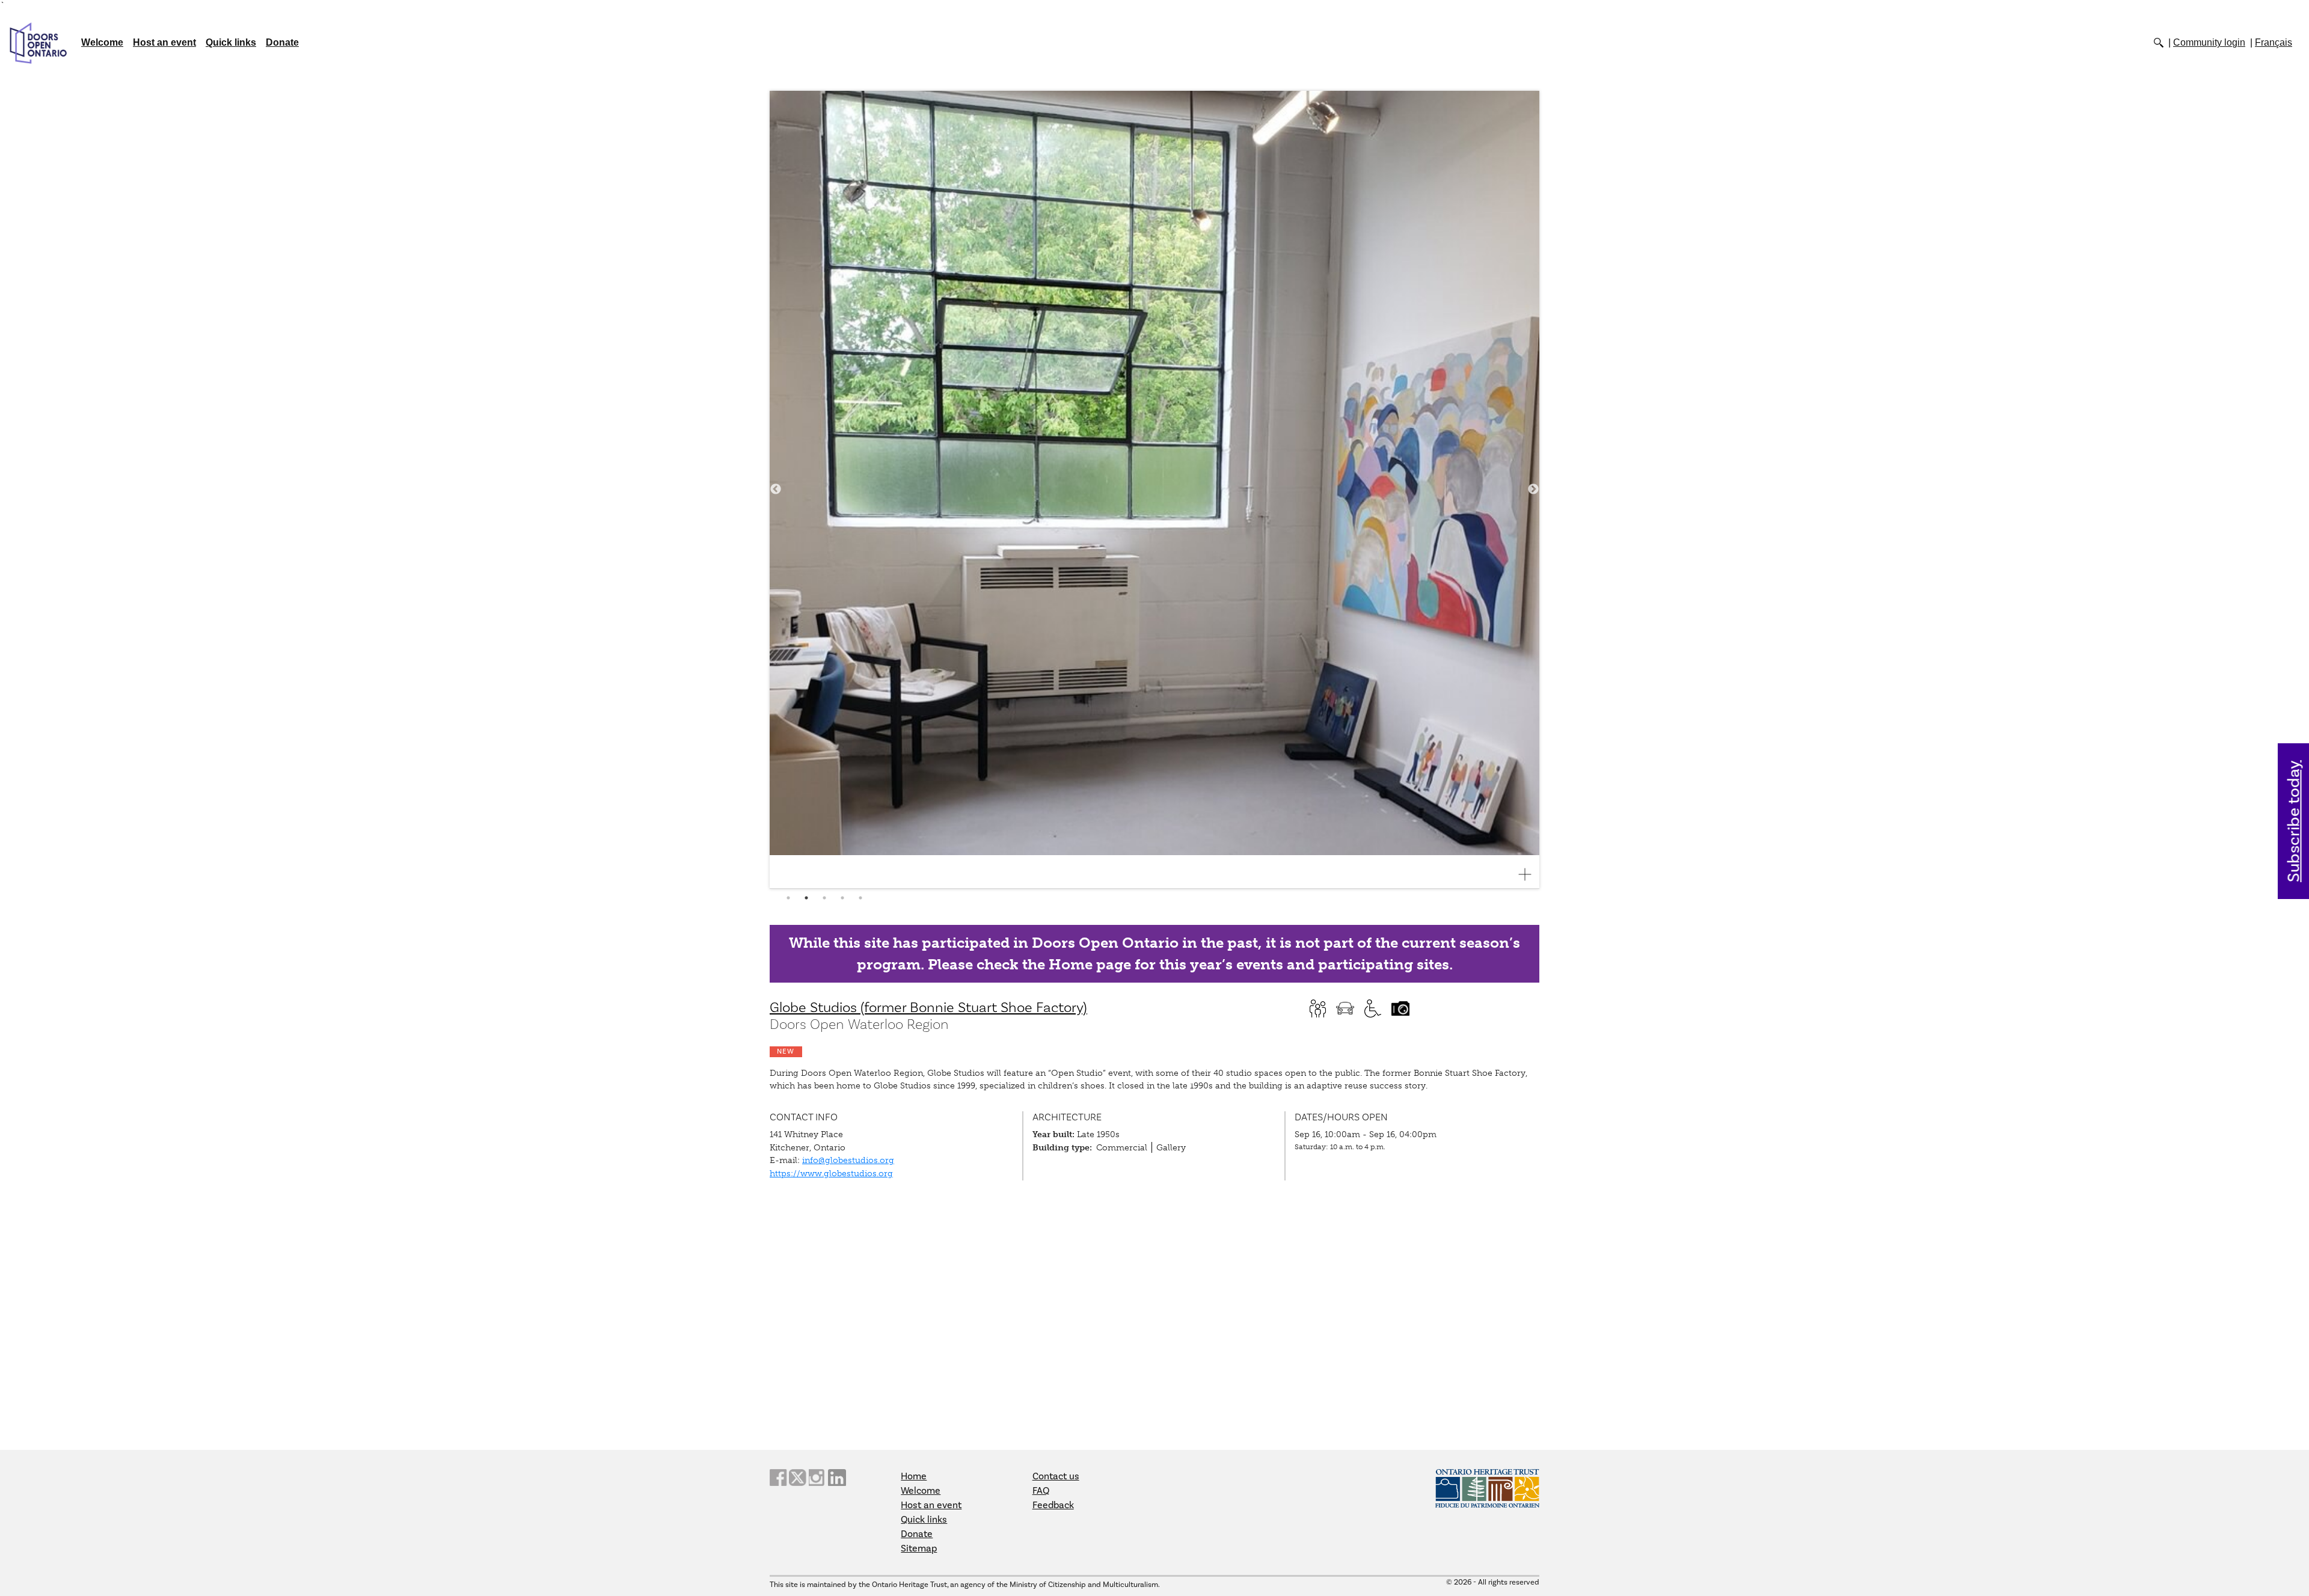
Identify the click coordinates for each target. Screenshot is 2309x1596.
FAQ (1041, 1491)
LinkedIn (837, 1478)
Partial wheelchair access (1373, 1008)
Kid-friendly (1317, 1008)
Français (2274, 42)
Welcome (102, 42)
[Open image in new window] (1530, 874)
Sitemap (919, 1548)
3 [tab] (824, 898)
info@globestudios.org (848, 1160)
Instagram (818, 1478)
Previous (776, 490)
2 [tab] (806, 898)
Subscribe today (2294, 821)
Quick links (231, 42)
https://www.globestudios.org (831, 1173)
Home (914, 1476)
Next (1533, 490)
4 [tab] (842, 898)
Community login (2209, 42)
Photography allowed (1400, 1008)
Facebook (779, 1478)
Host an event (164, 42)
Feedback (1053, 1505)
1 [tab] (788, 898)
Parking (1345, 1008)
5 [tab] (860, 898)
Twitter (798, 1478)
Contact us (1056, 1476)
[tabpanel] (1154, 490)
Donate (282, 42)
